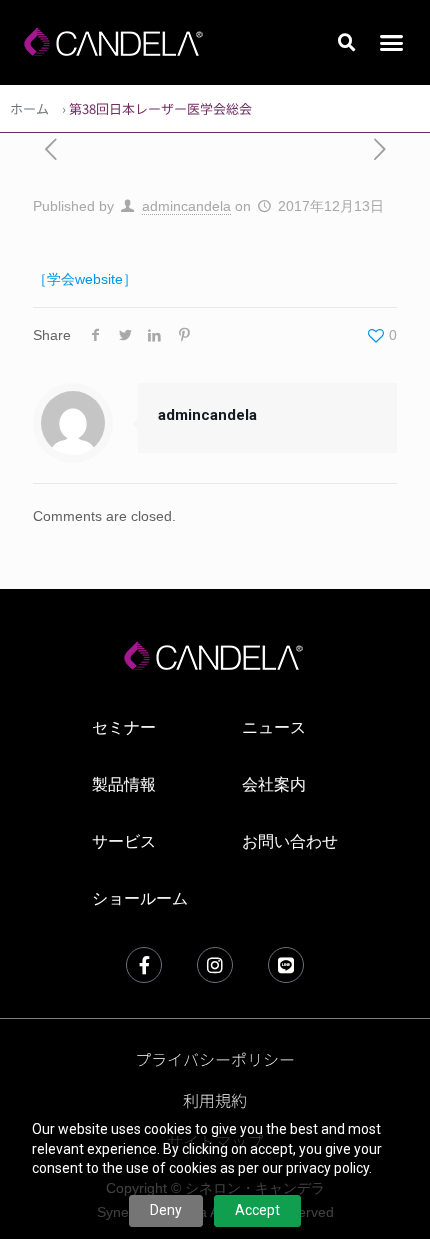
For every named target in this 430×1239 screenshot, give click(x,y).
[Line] (286, 965)
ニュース (274, 727)
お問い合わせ (290, 841)
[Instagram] (215, 965)
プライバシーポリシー (215, 1059)
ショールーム (140, 898)
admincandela (186, 206)
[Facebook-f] (144, 965)
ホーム (29, 108)
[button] (347, 43)
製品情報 (124, 784)
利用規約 (215, 1100)
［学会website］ (85, 279)
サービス (124, 841)
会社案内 (274, 784)
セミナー (124, 727)
